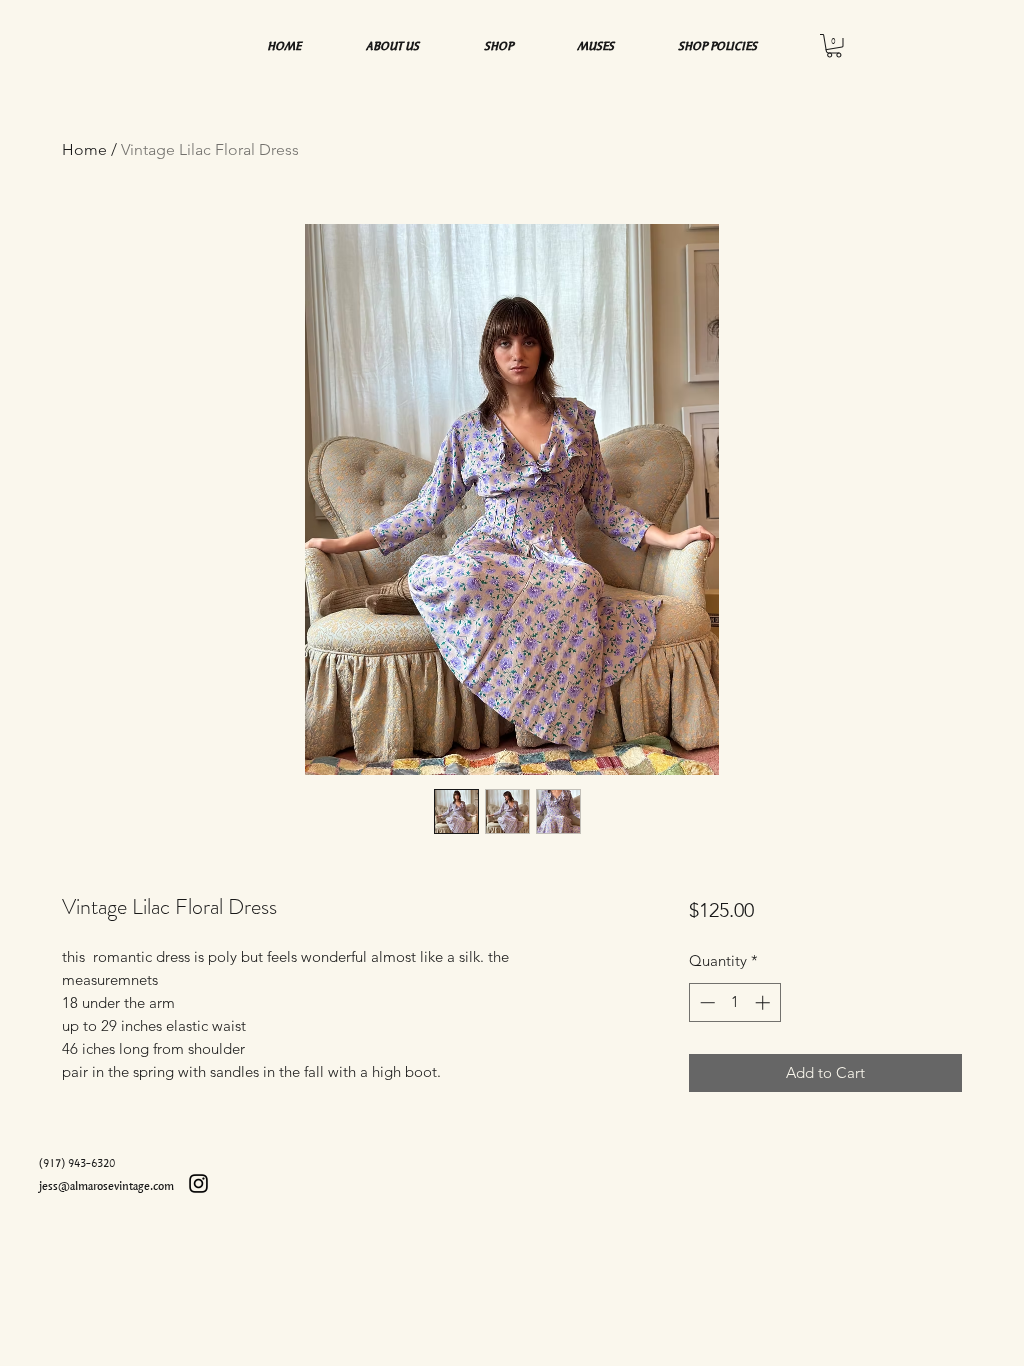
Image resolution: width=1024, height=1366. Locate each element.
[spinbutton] (734, 1002)
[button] (834, 46)
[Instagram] (198, 1183)
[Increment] (764, 1002)
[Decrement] (705, 1002)
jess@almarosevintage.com (106, 1185)
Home (84, 149)
